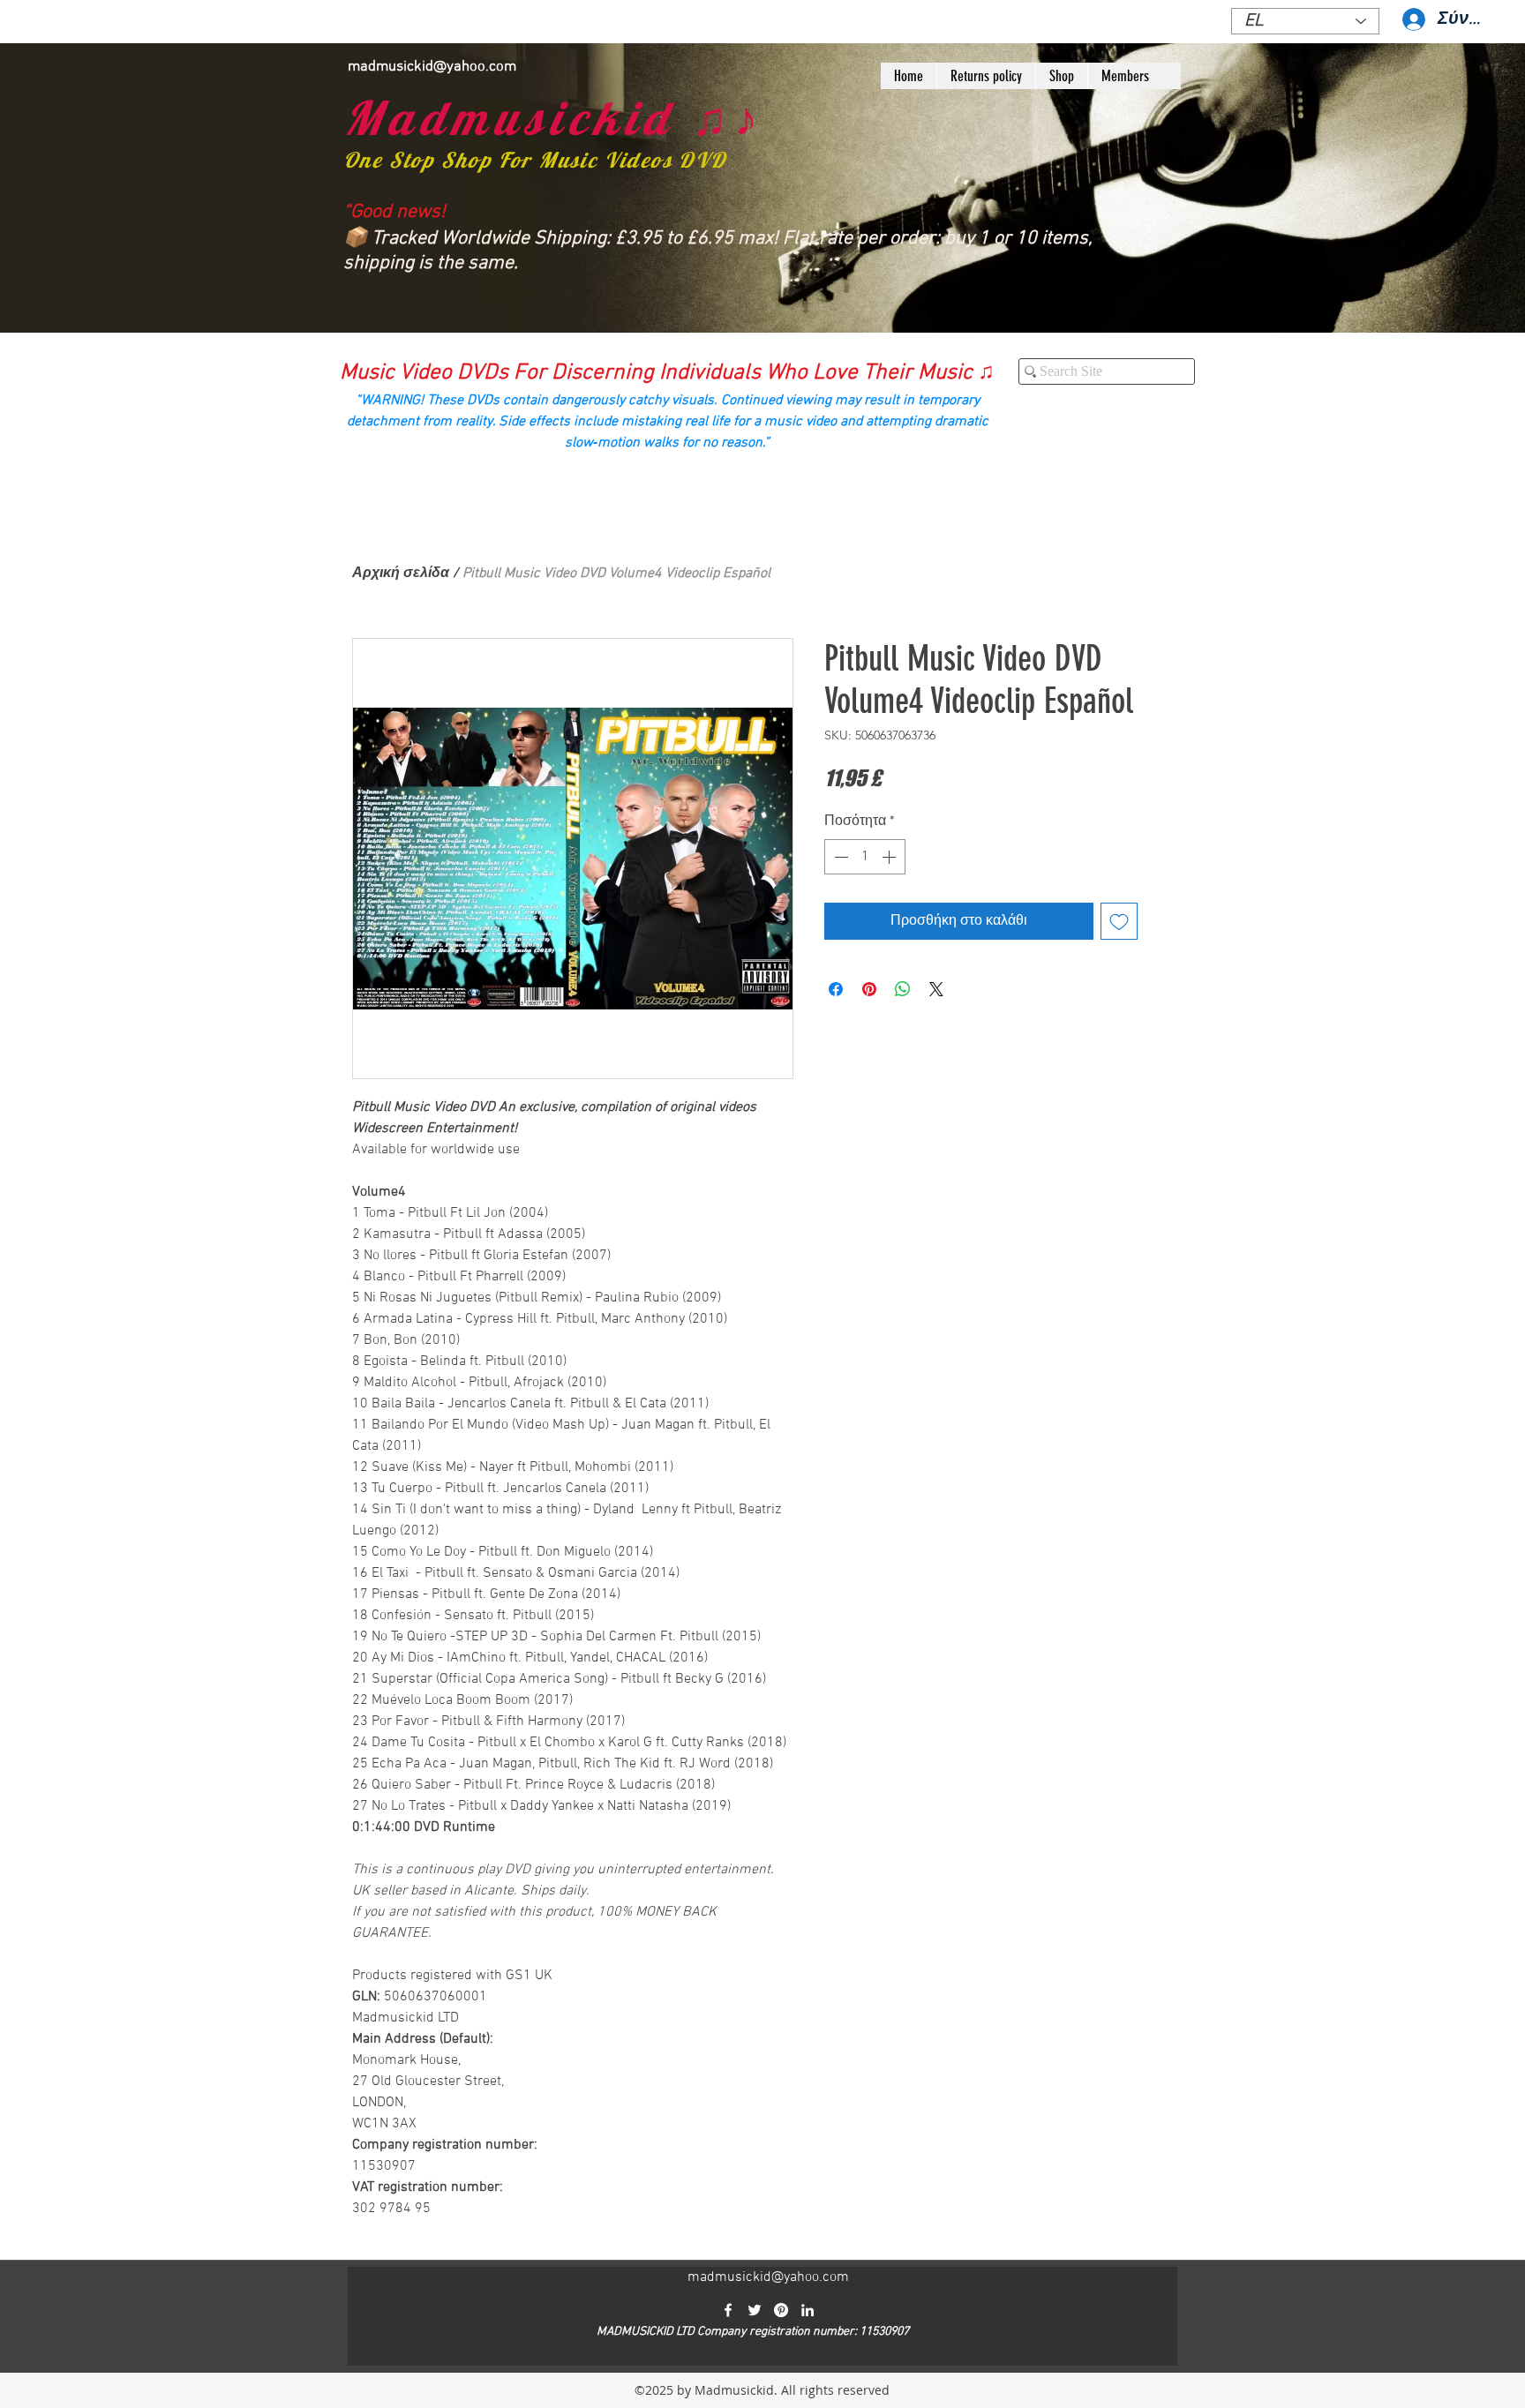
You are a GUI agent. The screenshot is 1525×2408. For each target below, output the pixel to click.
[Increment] (890, 857)
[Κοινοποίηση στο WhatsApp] (903, 989)
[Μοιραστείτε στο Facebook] (836, 989)
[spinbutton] (865, 857)
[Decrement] (839, 857)
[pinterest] (781, 2310)
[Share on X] (936, 989)
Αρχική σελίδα (401, 574)
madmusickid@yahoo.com (432, 67)
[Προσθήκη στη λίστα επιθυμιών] (1119, 921)
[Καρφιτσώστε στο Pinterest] (869, 989)
